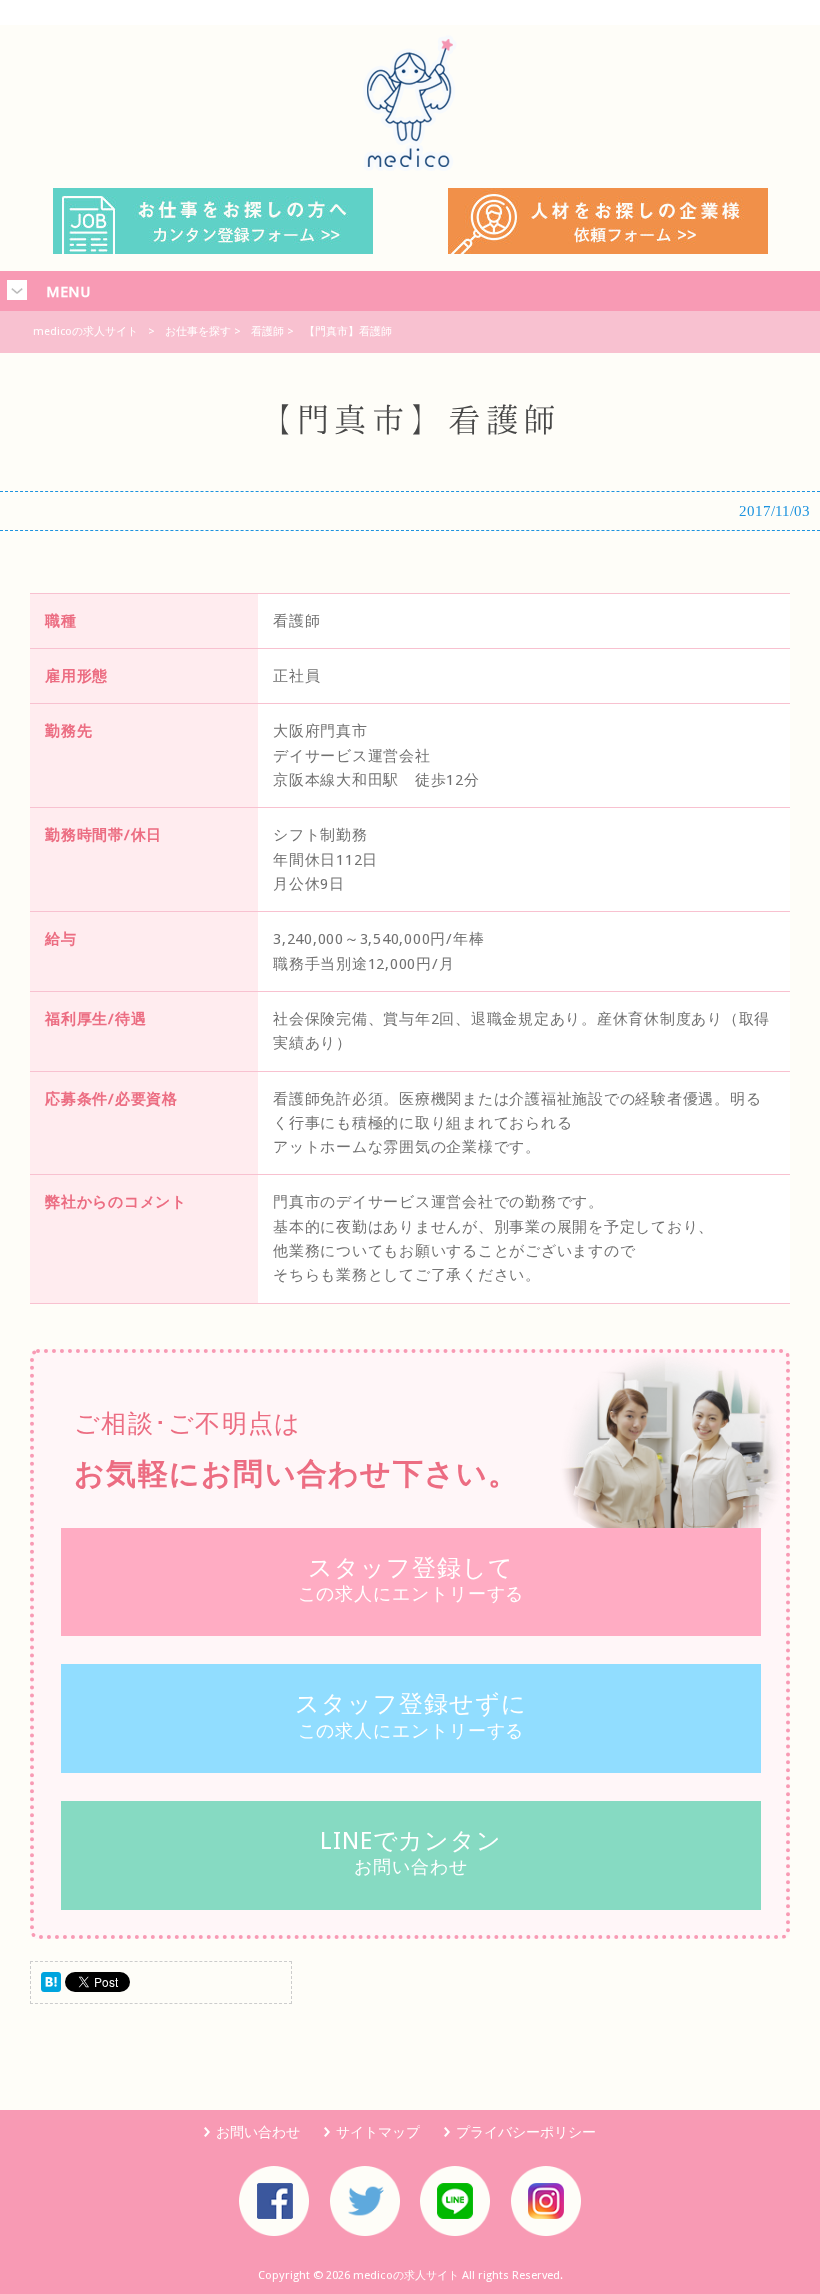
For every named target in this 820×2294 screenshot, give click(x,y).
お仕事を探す (198, 331)
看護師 (267, 331)
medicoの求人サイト (85, 331)
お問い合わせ (411, 1852)
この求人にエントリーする (411, 1579)
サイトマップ (378, 2132)
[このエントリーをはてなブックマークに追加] (51, 1987)
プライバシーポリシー (526, 2132)
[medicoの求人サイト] (410, 166)
